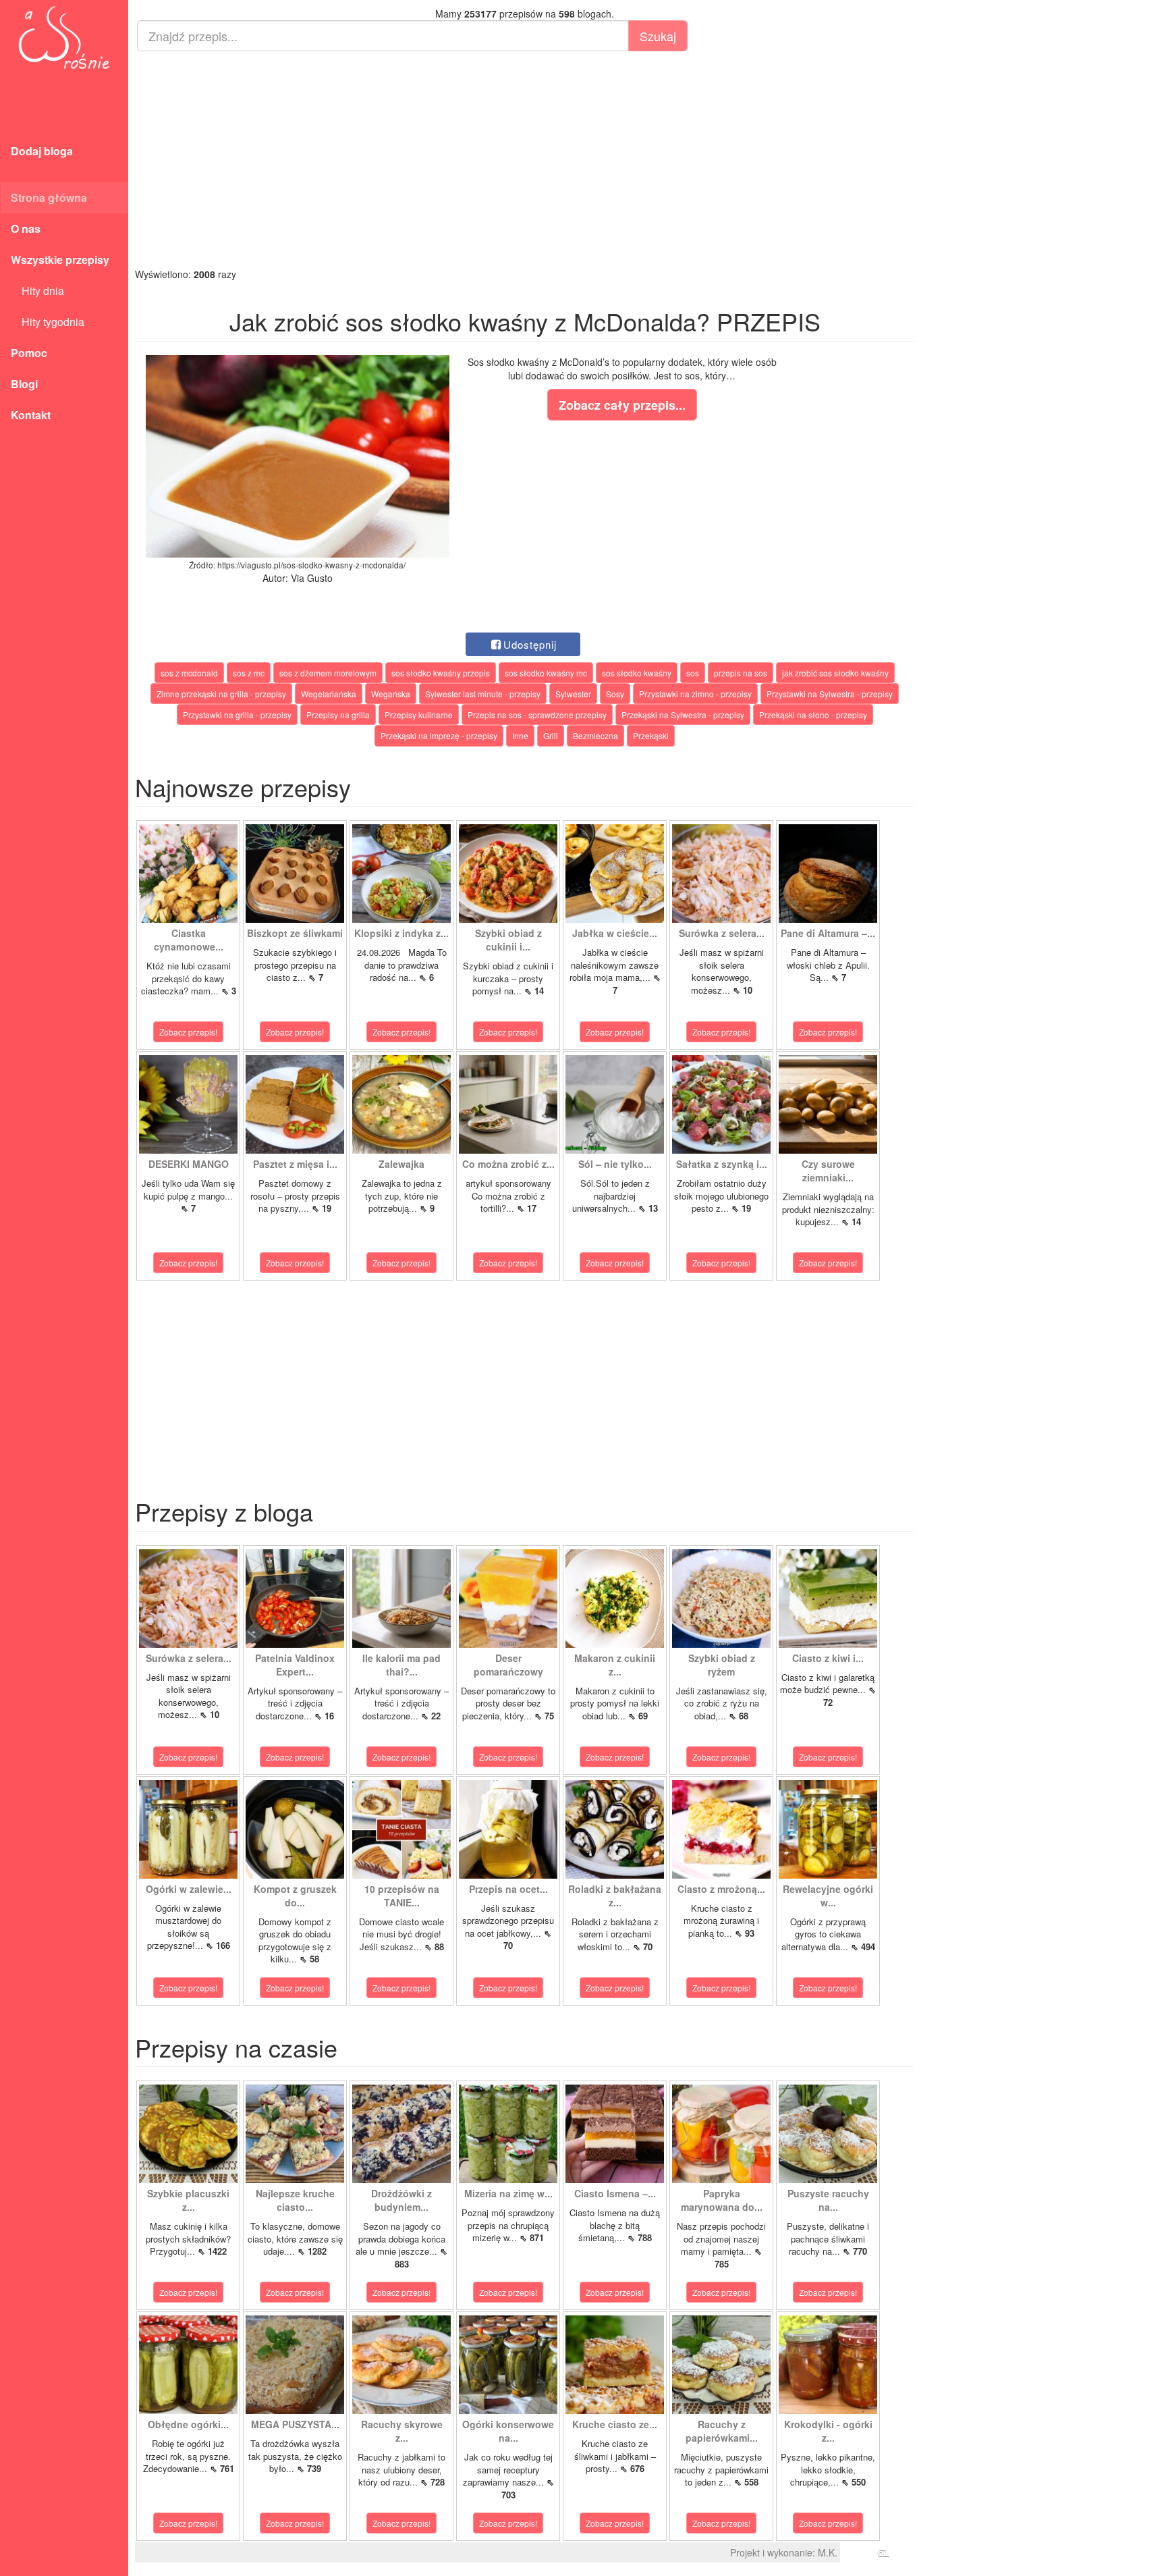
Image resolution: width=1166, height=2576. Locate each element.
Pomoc (29, 353)
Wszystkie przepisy (60, 260)
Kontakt (31, 415)
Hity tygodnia (48, 322)
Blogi (24, 384)
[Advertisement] (525, 159)
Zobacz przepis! (188, 1032)
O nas (26, 229)
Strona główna (49, 197)
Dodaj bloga (42, 151)
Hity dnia (37, 291)
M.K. (828, 2552)
